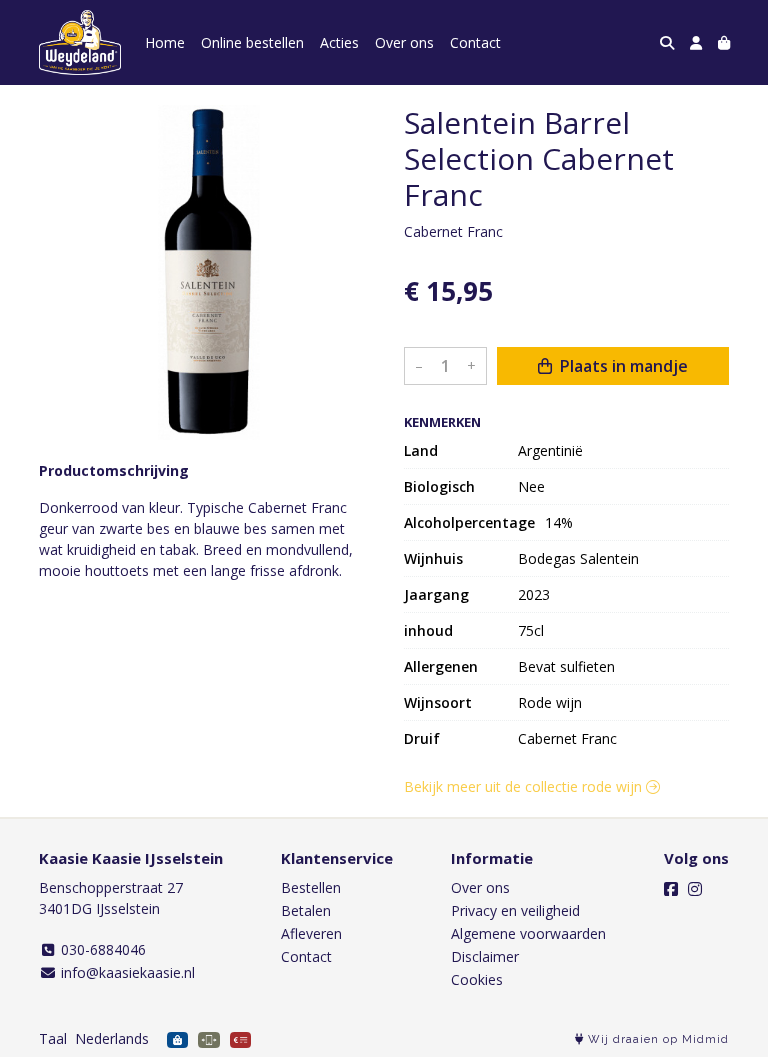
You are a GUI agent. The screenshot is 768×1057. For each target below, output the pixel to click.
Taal (53, 1038)
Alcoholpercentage (469, 522)
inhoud (428, 630)
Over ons (404, 42)
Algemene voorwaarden (528, 933)
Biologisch (439, 486)
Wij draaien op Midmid (656, 1039)
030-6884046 (101, 949)
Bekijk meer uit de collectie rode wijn (525, 786)
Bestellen (311, 887)
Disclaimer (485, 956)
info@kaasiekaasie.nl (126, 972)
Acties (339, 42)
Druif (422, 738)
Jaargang (436, 594)
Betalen (306, 910)
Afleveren (311, 933)
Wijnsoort (438, 702)
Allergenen (441, 666)
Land (421, 450)
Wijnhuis (433, 558)
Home (165, 42)
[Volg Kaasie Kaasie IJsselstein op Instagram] (695, 889)
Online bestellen (252, 42)
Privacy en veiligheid (515, 910)
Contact (475, 42)
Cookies (477, 979)
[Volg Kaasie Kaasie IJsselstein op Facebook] (671, 889)
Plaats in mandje (622, 366)
